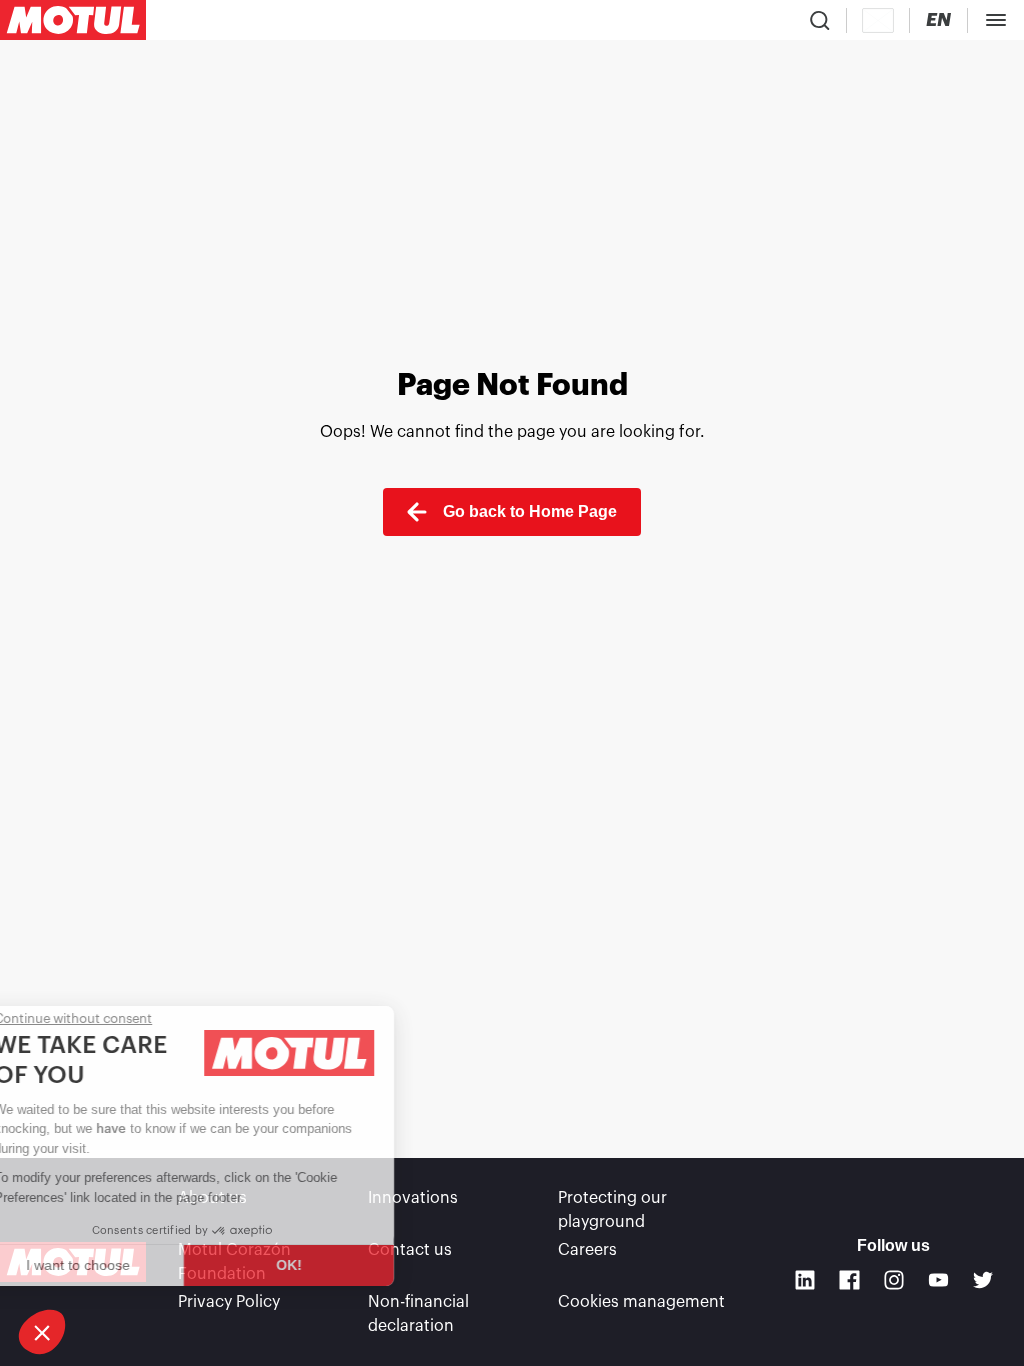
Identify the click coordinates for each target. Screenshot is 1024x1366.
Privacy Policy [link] (229, 1302)
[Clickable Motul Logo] (73, 20)
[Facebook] (849, 1280)
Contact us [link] (410, 1250)
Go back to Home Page (530, 511)
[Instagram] (894, 1280)
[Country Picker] (878, 20)
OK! (335, 1265)
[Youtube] (938, 1280)
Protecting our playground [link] (612, 1210)
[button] (42, 1332)
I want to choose (125, 1265)
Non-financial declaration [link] (418, 1314)
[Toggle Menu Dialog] (996, 20)
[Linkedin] (805, 1280)
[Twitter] (983, 1280)
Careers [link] (587, 1250)
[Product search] (820, 20)
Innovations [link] (413, 1198)
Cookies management (641, 1302)
